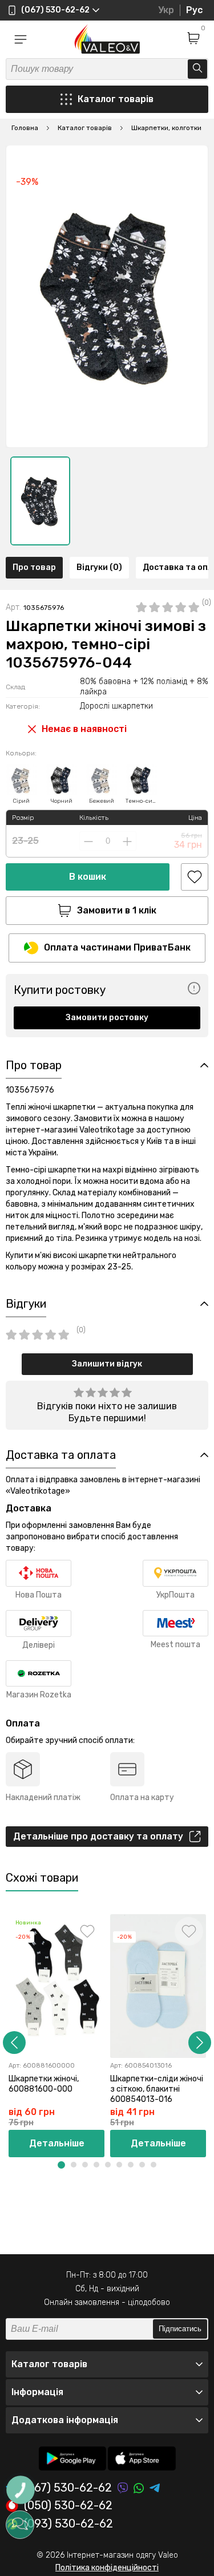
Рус (194, 10)
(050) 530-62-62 (68, 2506)
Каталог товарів (116, 99)
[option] (40, 501)
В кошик (88, 877)
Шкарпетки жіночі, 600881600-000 (44, 2084)
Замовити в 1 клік (117, 910)
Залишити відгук (107, 1364)
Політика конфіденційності (107, 2568)
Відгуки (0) (99, 567)
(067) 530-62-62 (68, 2488)
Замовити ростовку (107, 1018)
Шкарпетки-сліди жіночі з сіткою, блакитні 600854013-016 (157, 2089)
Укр (166, 10)
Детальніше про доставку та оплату (98, 1836)
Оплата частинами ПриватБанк (117, 947)
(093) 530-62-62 (68, 2524)
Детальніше (57, 2143)
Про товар (34, 567)
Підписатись (180, 2329)
